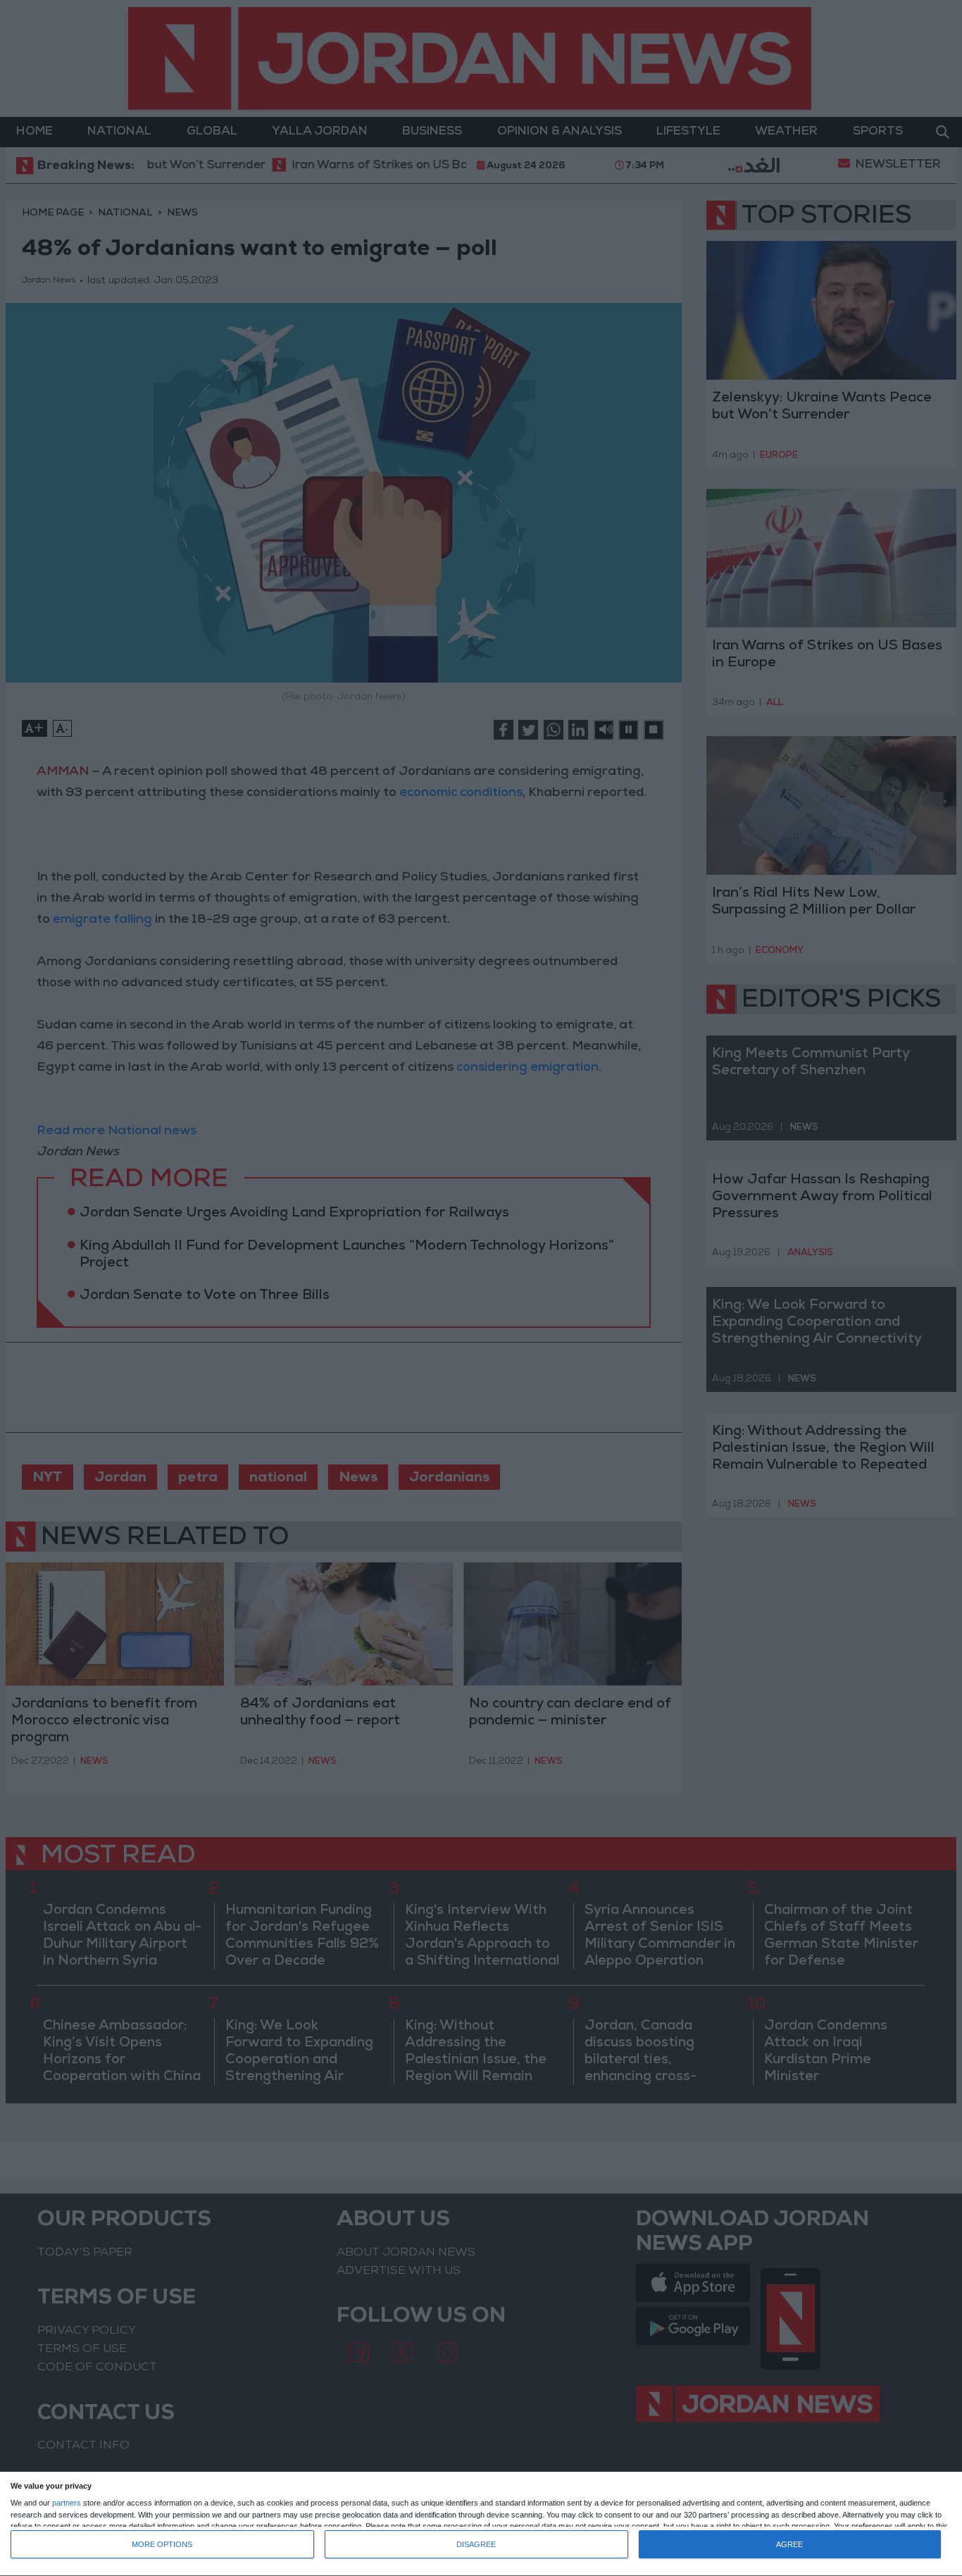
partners (67, 2503)
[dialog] (481, 2524)
